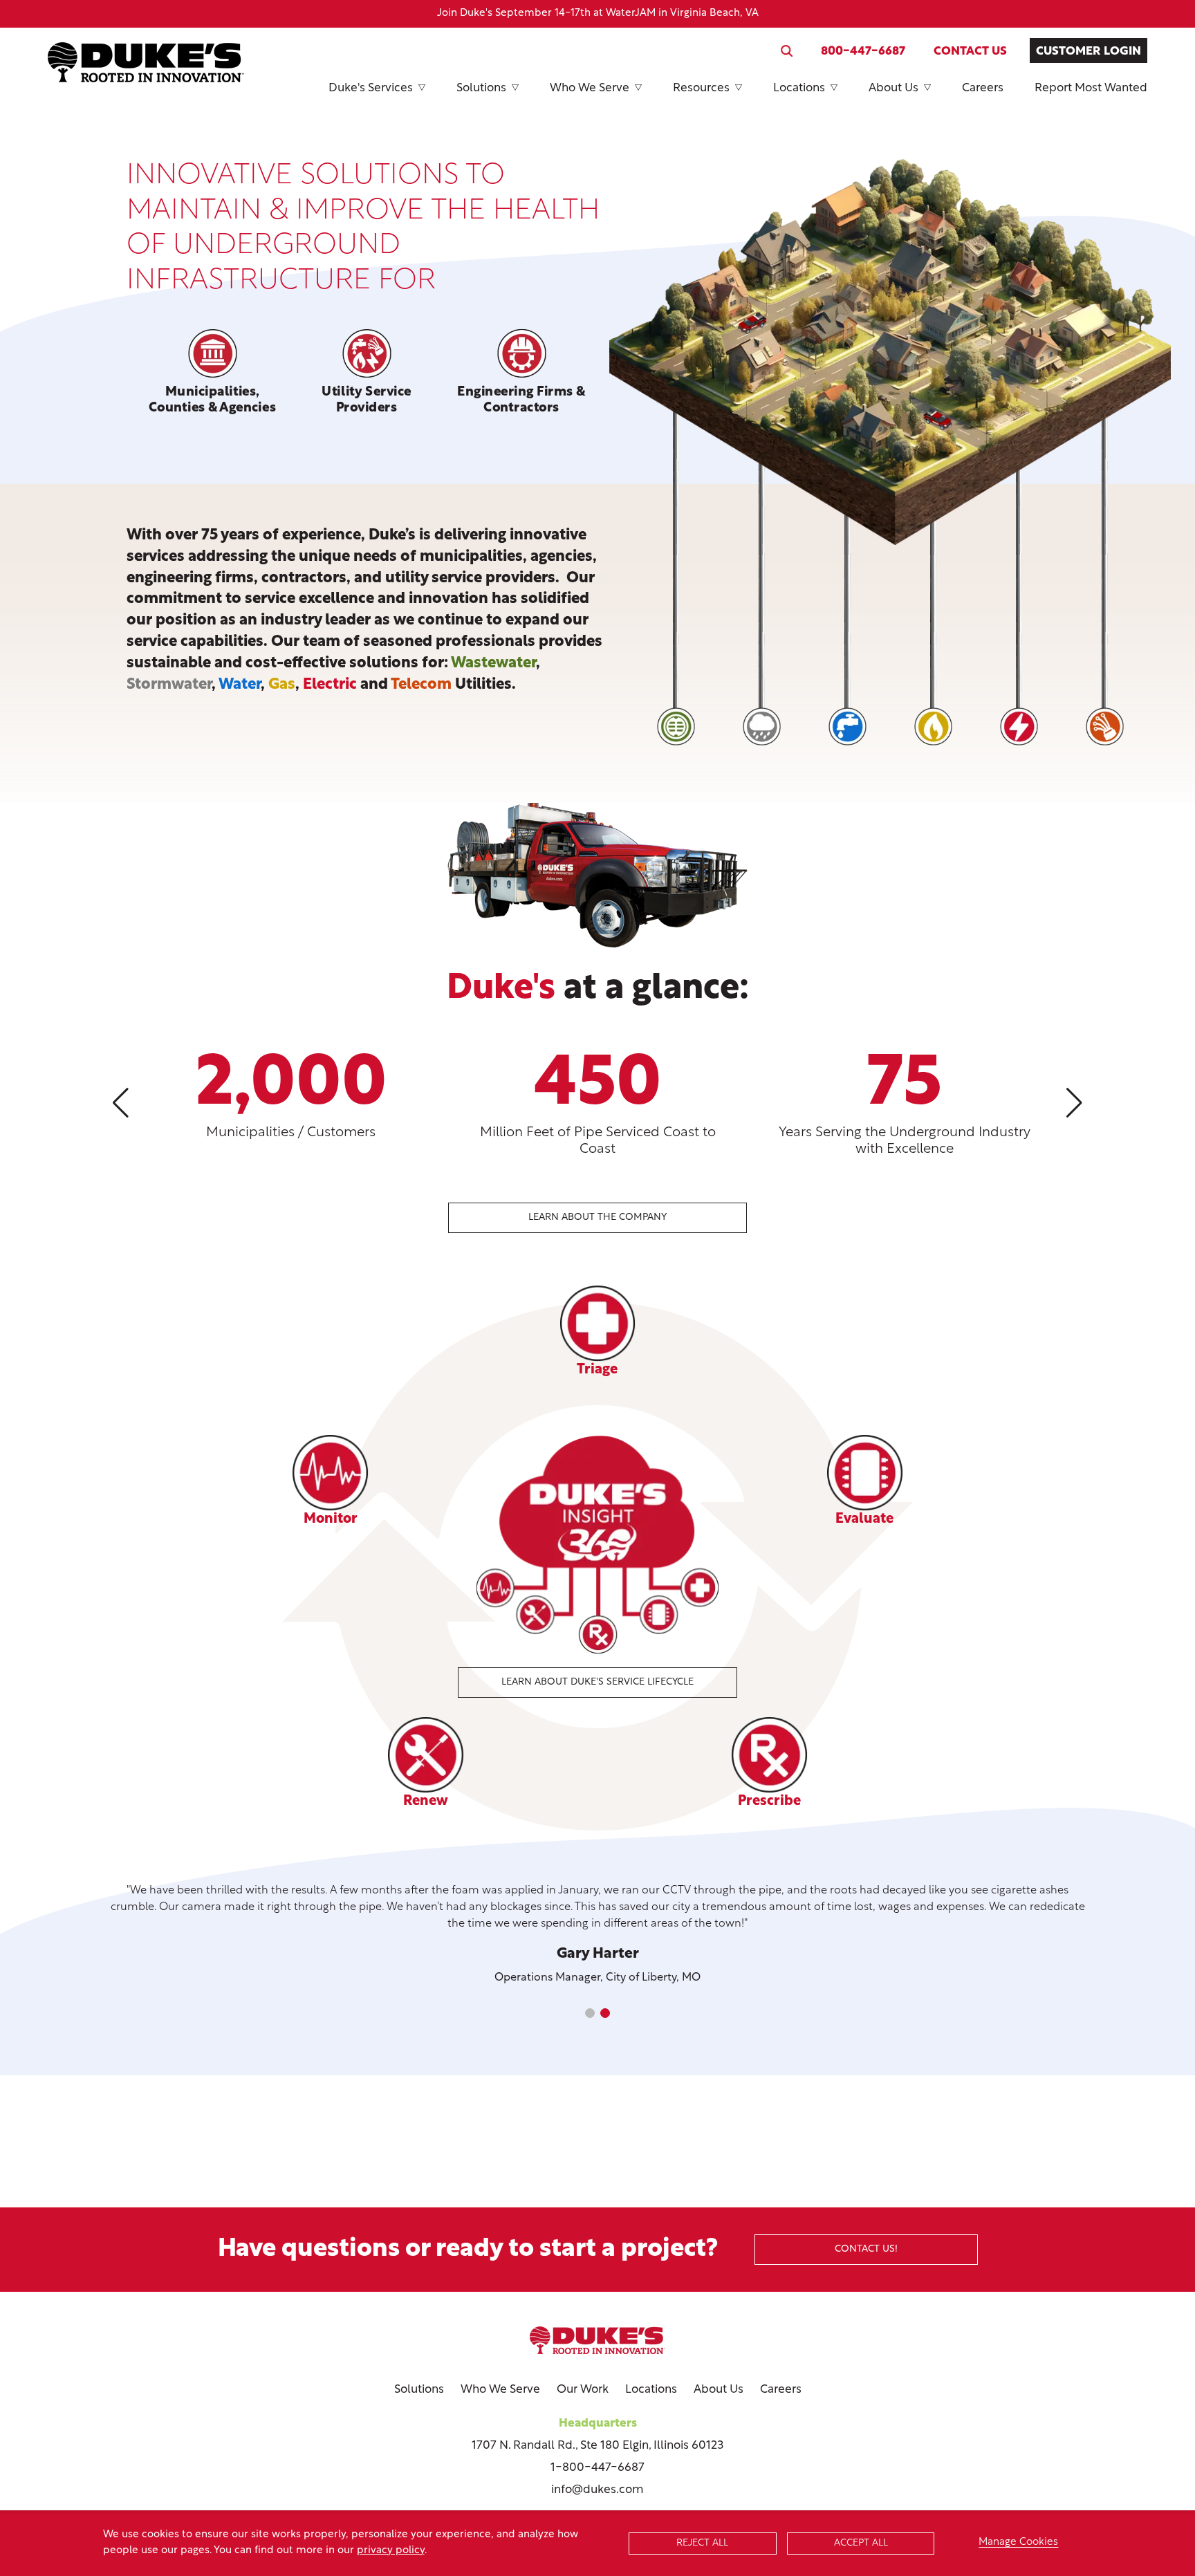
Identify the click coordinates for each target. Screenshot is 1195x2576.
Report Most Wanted (1091, 88)
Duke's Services (371, 88)
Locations (799, 88)
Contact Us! (866, 2249)
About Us (893, 88)
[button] (121, 1095)
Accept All (861, 2543)
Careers (983, 88)
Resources (701, 88)
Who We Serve (590, 88)
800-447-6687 (863, 52)
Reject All (702, 2543)
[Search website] (787, 51)
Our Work (583, 2390)
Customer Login (1089, 52)
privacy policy (391, 2551)
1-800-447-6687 (597, 2468)
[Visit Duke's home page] (597, 2340)
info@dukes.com (597, 2490)
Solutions (481, 88)
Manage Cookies (1018, 2542)
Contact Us (970, 52)
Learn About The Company (597, 1217)
